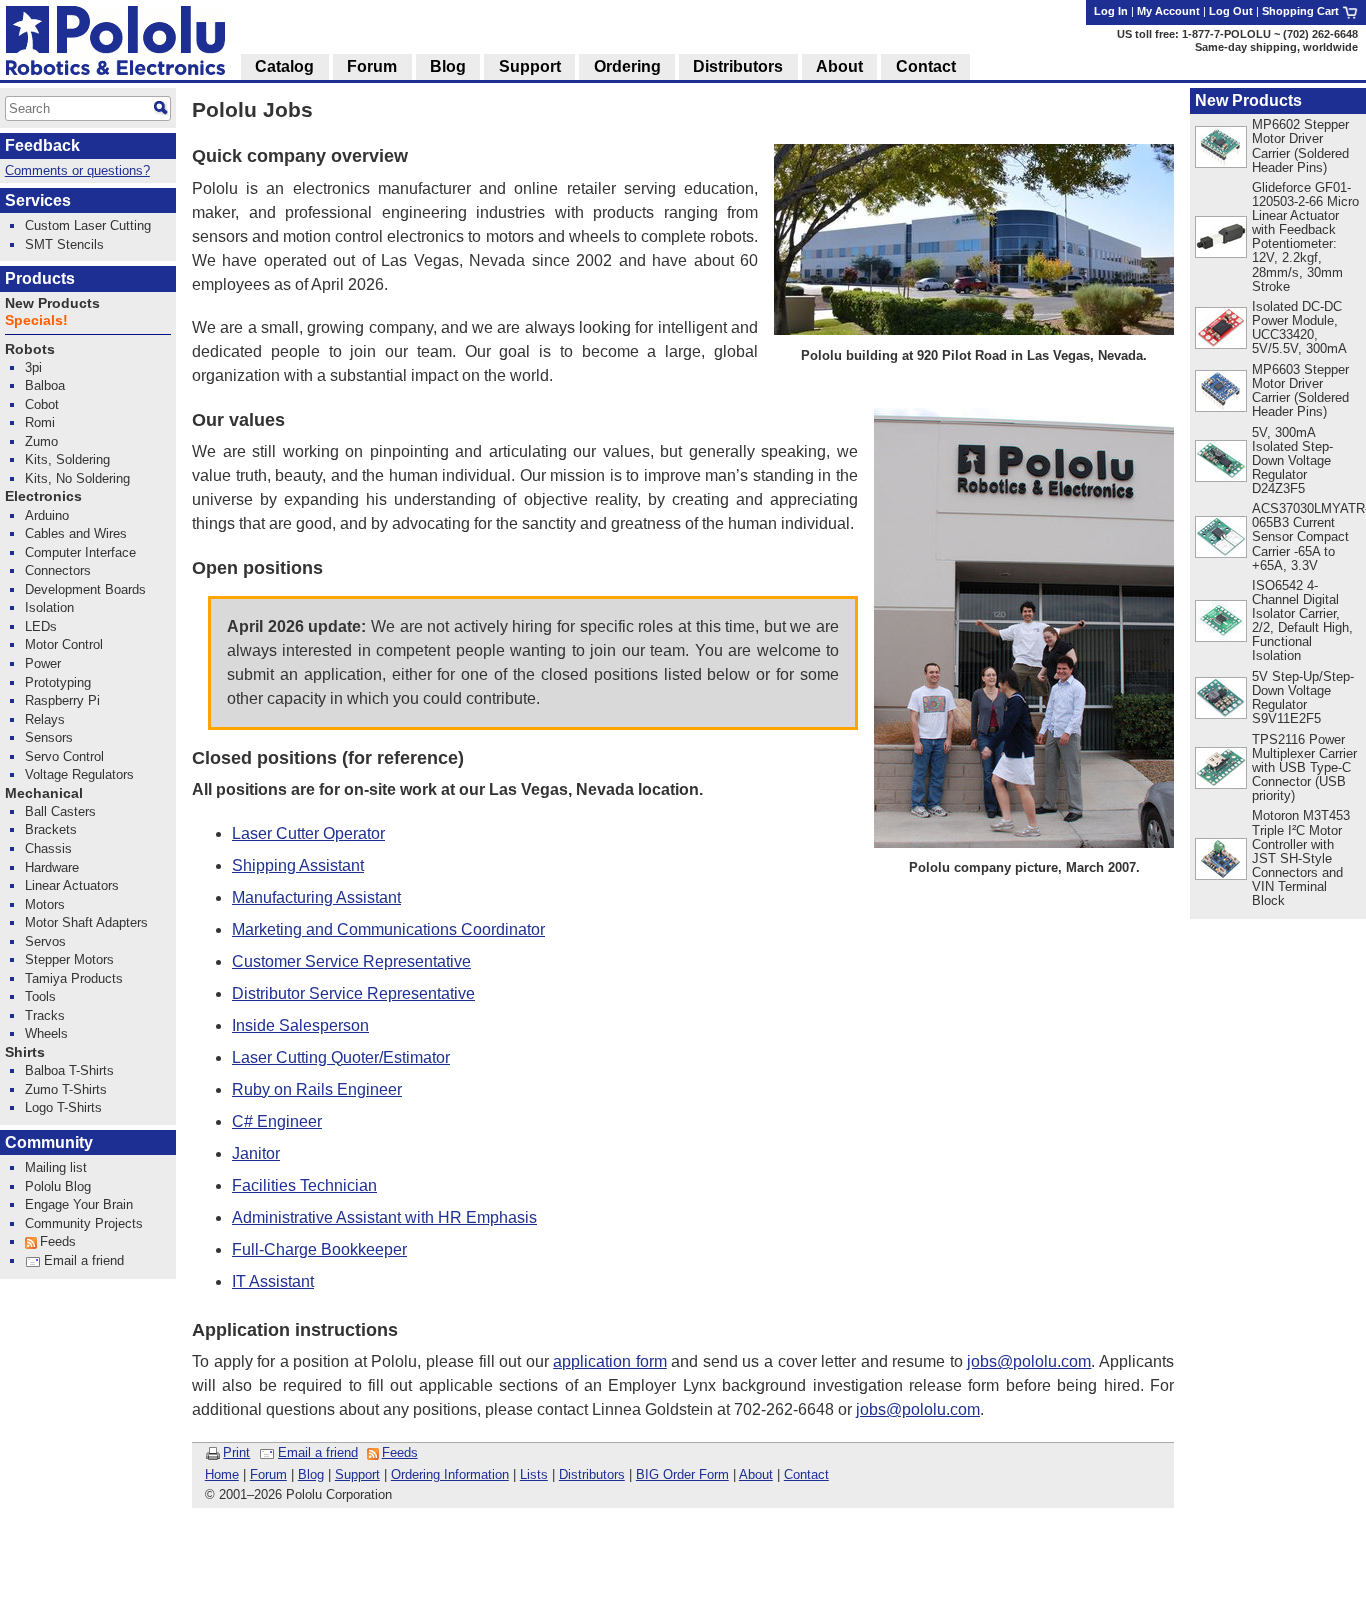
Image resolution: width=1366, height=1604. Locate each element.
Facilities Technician (304, 1185)
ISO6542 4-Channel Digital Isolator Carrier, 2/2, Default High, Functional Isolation (1302, 620)
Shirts (25, 1052)
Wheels (46, 1033)
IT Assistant (273, 1281)
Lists (534, 1474)
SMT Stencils (64, 244)
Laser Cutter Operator (308, 833)
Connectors (58, 570)
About (756, 1474)
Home (222, 1474)
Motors (45, 904)
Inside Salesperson (300, 1025)
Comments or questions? (77, 170)
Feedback (42, 145)
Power (43, 663)
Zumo (41, 441)
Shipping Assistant (298, 865)
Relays (45, 719)
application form (610, 1361)
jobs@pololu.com (1029, 1361)
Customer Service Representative (351, 961)
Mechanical (44, 793)
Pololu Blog (58, 1186)
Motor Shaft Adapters (86, 922)
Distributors (592, 1474)
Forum (268, 1474)
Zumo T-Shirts (66, 1089)
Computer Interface (80, 552)
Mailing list (56, 1167)
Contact (806, 1474)
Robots (30, 349)
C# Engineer (277, 1121)
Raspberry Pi (62, 700)
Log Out (1231, 11)
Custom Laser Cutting (88, 225)
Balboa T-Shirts (69, 1070)
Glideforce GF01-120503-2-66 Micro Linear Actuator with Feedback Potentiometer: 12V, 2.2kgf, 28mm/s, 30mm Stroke (1305, 237)
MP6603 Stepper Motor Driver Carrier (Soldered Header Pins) (1300, 390)
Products (40, 278)
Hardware (52, 867)
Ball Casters (60, 811)
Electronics (43, 496)
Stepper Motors (69, 959)
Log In (1111, 11)
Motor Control (64, 644)
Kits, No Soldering (77, 478)
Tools (40, 996)
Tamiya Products (74, 978)
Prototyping (58, 682)
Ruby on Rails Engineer (317, 1089)
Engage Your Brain (79, 1204)
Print (236, 1452)
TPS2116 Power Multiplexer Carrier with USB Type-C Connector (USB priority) (1304, 767)
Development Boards (85, 589)
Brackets (51, 829)
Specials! (36, 320)
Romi (40, 422)
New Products (1248, 100)
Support (357, 1474)
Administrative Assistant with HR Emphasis (384, 1217)
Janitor (256, 1153)
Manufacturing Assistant (316, 897)
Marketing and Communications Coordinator (388, 929)
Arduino (47, 515)
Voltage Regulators (79, 774)
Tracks (45, 1015)
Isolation (49, 607)
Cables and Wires (76, 533)
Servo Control (64, 756)
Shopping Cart (1302, 11)
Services (38, 200)
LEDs (41, 626)
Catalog (284, 66)
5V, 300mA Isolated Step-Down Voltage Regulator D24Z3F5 (1292, 460)
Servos (45, 941)
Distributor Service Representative (353, 993)
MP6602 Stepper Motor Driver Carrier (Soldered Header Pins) (1300, 145)
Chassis (48, 848)
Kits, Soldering (67, 459)
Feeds (400, 1452)
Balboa (45, 385)
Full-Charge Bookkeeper (319, 1249)
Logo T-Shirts (63, 1107)
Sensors (49, 737)
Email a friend (318, 1452)
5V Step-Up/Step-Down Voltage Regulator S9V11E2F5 (1303, 697)
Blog (311, 1474)
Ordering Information (450, 1474)
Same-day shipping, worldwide (1276, 47)
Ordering (627, 66)
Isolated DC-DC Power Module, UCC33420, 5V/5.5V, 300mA (1299, 327)
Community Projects (84, 1223)
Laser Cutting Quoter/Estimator (341, 1057)
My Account (1168, 11)
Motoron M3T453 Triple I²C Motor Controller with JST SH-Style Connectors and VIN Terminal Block (1301, 857)
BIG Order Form (682, 1474)
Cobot (42, 404)
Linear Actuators (72, 885)
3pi (33, 367)
